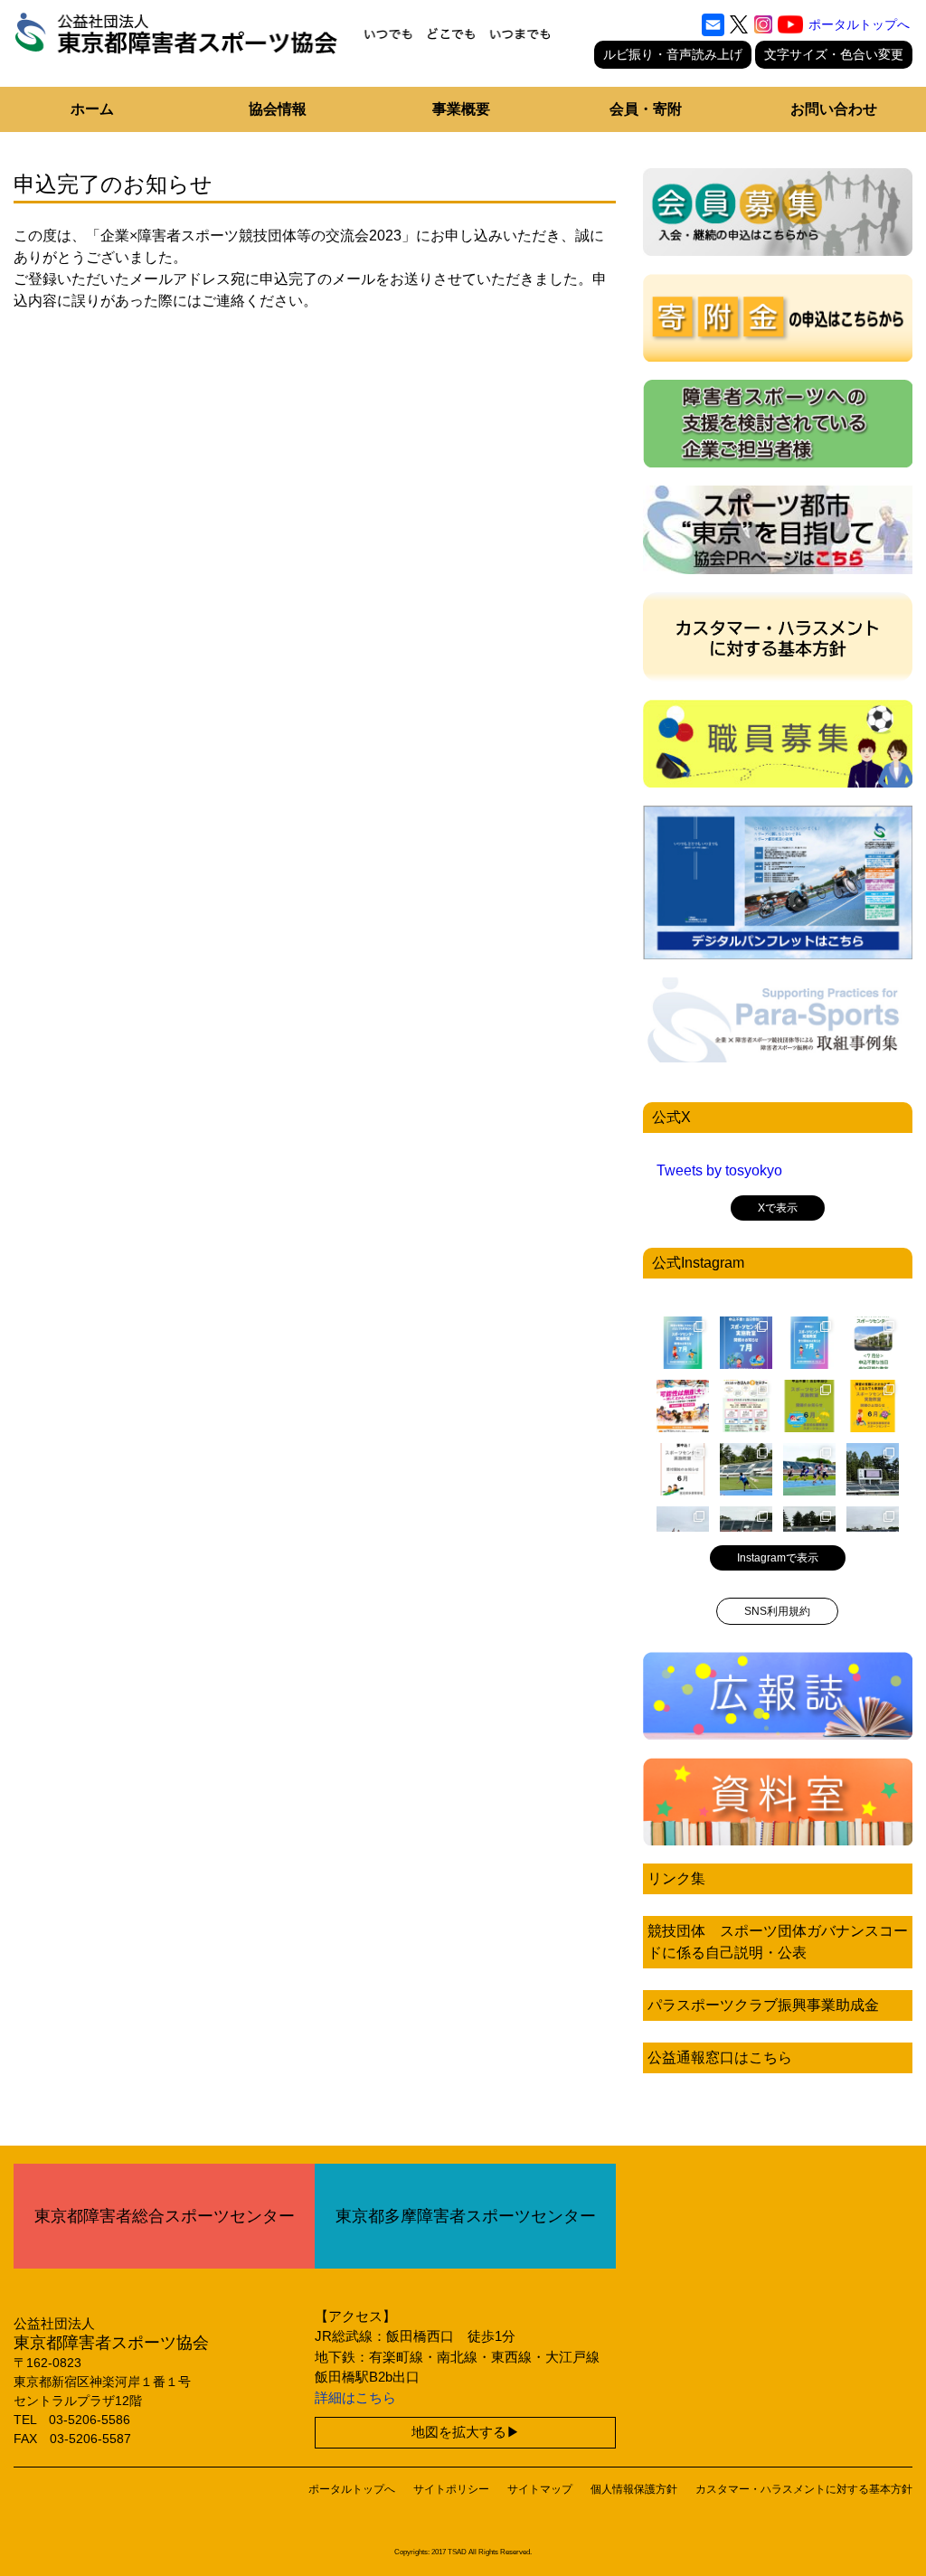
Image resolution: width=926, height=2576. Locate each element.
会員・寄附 (646, 109)
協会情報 (278, 109)
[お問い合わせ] (713, 24)
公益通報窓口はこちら (720, 2057)
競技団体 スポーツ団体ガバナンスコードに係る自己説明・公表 (778, 1942)
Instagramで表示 (778, 1558)
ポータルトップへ (859, 24)
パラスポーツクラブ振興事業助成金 (763, 2005)
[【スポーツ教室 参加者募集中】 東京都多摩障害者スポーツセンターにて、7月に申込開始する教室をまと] (809, 1343)
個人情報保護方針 (634, 2489)
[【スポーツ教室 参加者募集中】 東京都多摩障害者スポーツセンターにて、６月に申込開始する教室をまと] (683, 1469)
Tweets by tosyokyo (719, 1170)
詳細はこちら (355, 2397)
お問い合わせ (834, 109)
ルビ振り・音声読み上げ (673, 54)
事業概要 (461, 109)
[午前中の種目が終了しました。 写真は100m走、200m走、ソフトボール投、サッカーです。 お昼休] (809, 1469)
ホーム (92, 109)
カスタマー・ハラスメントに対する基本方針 (804, 2489)
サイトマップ (540, 2489)
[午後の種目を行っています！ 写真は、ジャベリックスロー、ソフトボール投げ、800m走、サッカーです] (746, 1469)
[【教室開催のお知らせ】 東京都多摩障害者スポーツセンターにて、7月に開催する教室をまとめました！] (683, 1343)
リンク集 (676, 1878)
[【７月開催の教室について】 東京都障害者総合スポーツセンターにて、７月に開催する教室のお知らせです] (873, 1343)
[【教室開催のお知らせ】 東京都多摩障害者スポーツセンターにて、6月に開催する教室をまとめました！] (809, 1406)
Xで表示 (778, 1208)
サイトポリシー (451, 2489)
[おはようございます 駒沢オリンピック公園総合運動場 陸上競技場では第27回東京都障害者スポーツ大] (873, 1469)
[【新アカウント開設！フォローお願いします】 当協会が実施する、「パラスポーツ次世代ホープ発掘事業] (683, 1406)
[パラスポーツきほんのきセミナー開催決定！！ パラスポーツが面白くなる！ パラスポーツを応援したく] (746, 1406)
